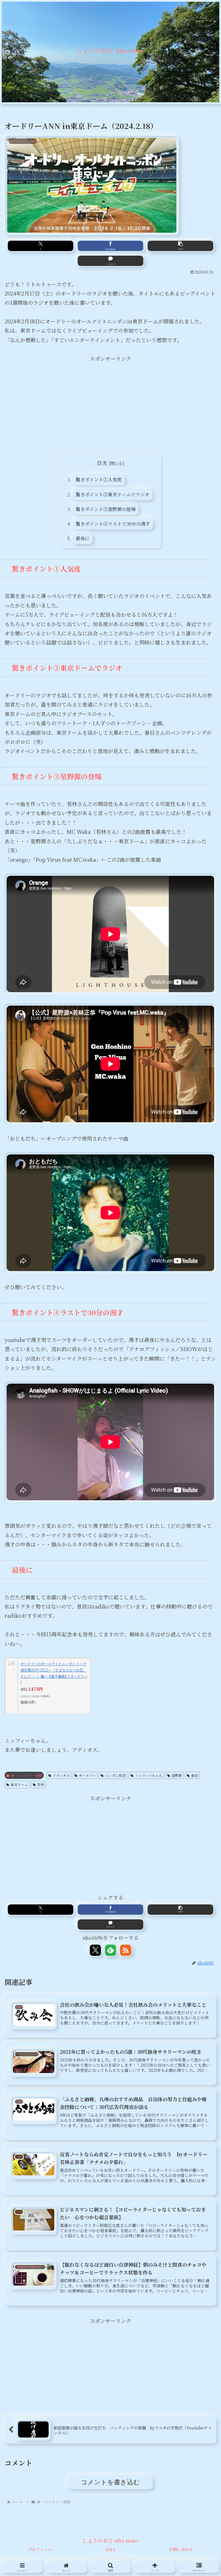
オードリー (87, 1775)
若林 (41, 1785)
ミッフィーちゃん (149, 1775)
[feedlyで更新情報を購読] (111, 1950)
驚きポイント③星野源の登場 (106, 509)
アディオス (61, 1775)
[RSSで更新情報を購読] (126, 1950)
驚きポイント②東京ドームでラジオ (113, 494)
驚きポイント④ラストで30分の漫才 (113, 524)
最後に (83, 538)
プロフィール (40, 2549)
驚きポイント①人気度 (99, 479)
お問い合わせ (181, 2549)
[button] (180, 246)
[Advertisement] (110, 403)
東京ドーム (19, 1785)
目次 (102, 463)
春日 (195, 1775)
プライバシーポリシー (110, 2558)
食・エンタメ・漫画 (26, 1775)
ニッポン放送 (115, 1775)
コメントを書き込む (110, 2482)
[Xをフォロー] (95, 1950)
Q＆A (111, 2549)
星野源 (177, 1775)
